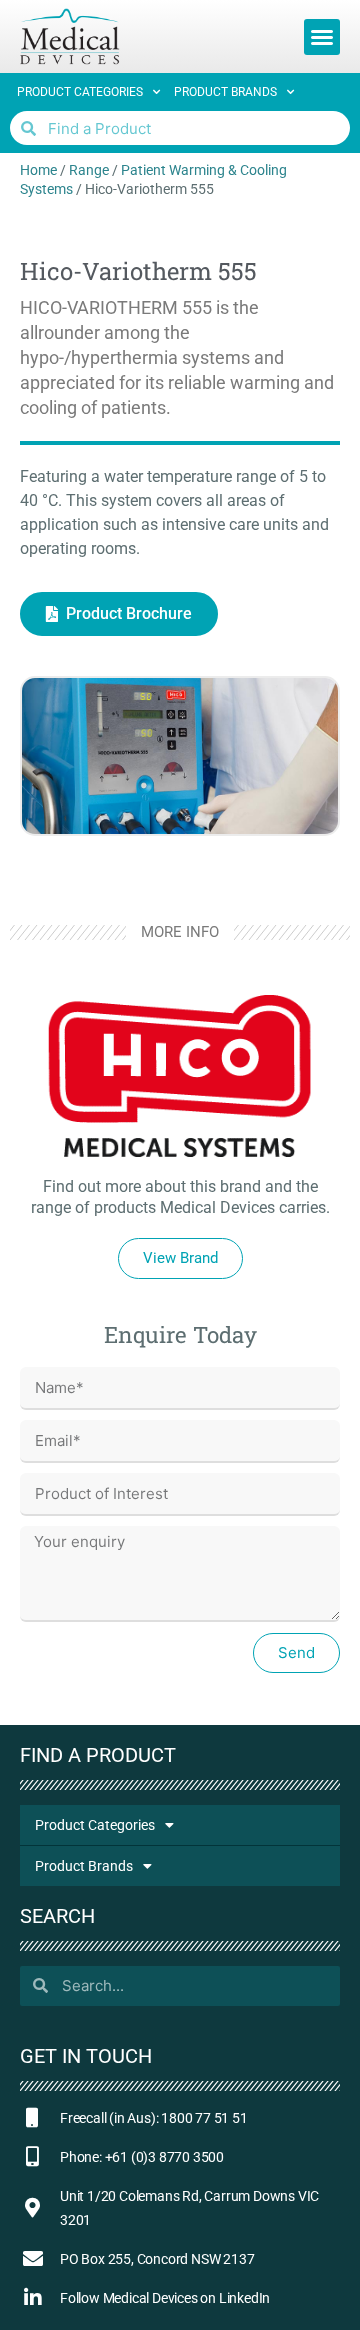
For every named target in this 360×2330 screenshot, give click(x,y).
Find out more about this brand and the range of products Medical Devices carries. (180, 1197)
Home (38, 170)
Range (89, 170)
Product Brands (225, 92)
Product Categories (80, 92)
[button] (322, 37)
